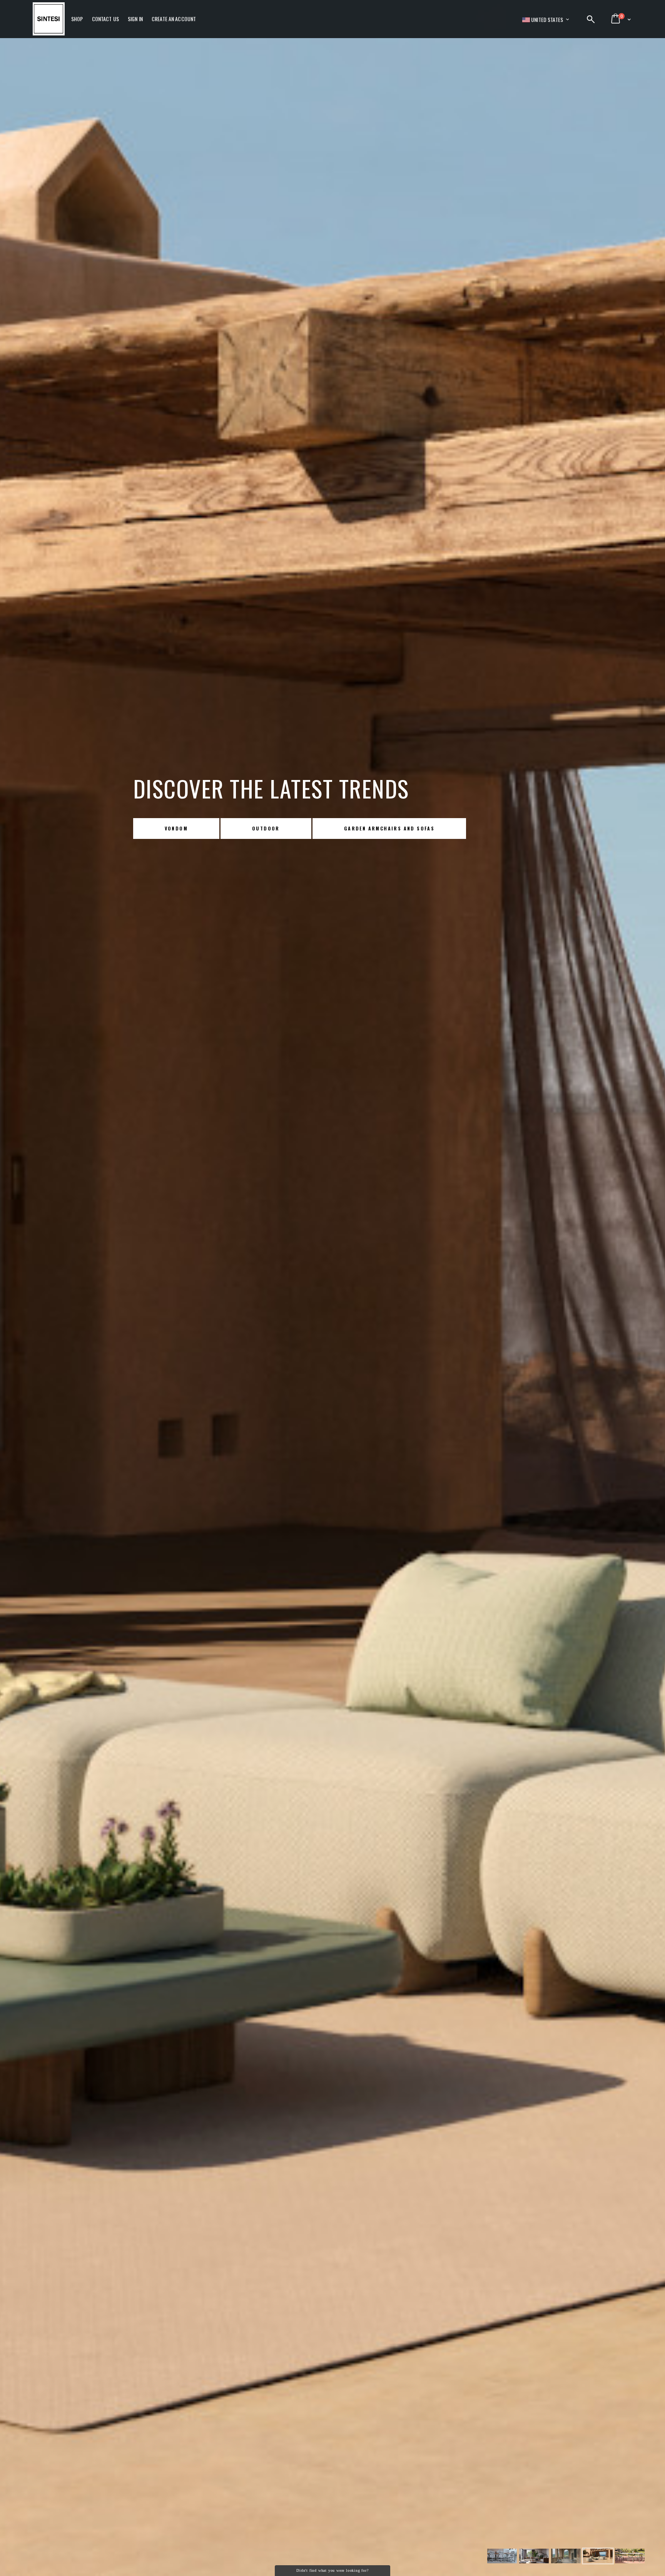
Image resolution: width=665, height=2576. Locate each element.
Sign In (135, 19)
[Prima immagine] (502, 2558)
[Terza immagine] (534, 2558)
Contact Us (105, 19)
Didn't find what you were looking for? (332, 2570)
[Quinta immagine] (598, 2558)
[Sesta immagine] (630, 2558)
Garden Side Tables (368, 828)
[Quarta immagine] (566, 2558)
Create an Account (174, 19)
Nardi (174, 828)
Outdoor (261, 828)
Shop (77, 19)
